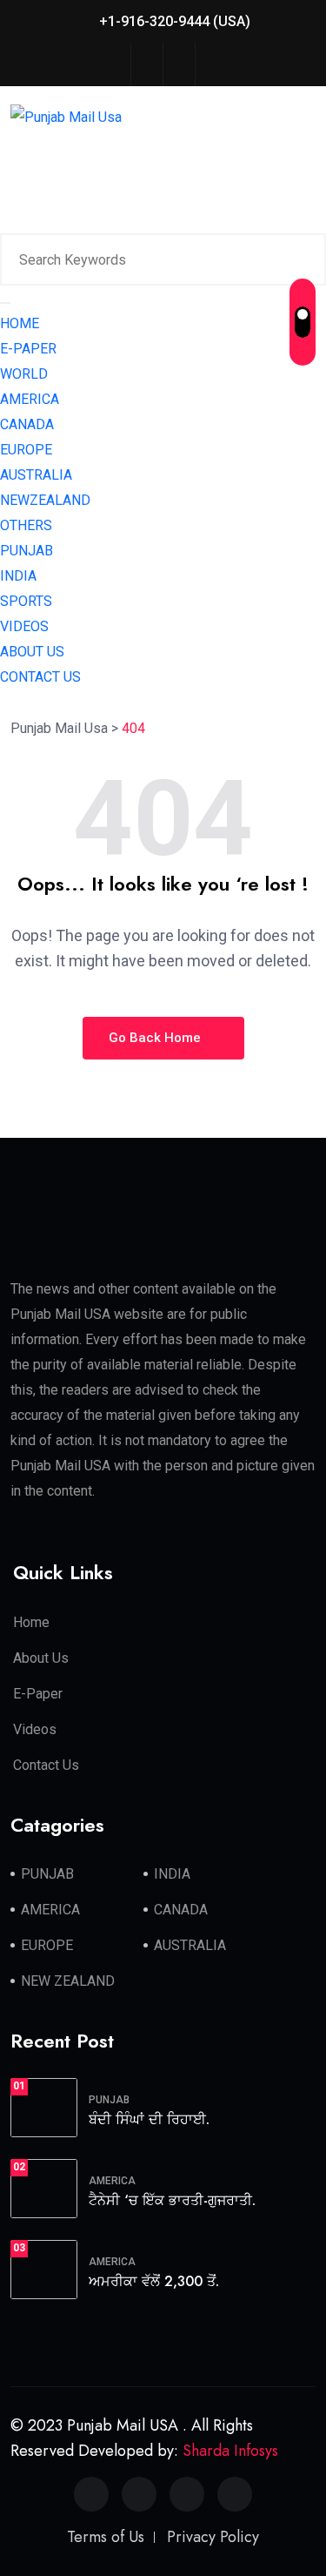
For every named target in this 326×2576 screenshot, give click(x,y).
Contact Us (46, 1765)
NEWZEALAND (45, 500)
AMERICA (30, 399)
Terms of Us (106, 2537)
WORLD (24, 374)
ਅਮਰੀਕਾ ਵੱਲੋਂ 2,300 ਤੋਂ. (154, 2281)
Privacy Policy (213, 2537)
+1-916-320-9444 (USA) (173, 21)
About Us (41, 1658)
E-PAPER (28, 349)
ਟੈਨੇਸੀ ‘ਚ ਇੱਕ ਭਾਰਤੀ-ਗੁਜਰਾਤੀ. (172, 2200)
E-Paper (38, 1694)
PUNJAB (27, 551)
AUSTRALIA (36, 475)
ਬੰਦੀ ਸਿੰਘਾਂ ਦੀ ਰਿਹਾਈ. (149, 2119)
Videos (35, 1729)
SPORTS (26, 601)
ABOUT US (32, 652)
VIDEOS (24, 626)
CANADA (27, 424)
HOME (20, 323)
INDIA (18, 576)
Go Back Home (156, 1038)
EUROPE (26, 450)
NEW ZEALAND (68, 1981)
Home (31, 1622)
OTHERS (26, 525)
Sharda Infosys (230, 2451)
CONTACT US (40, 677)
